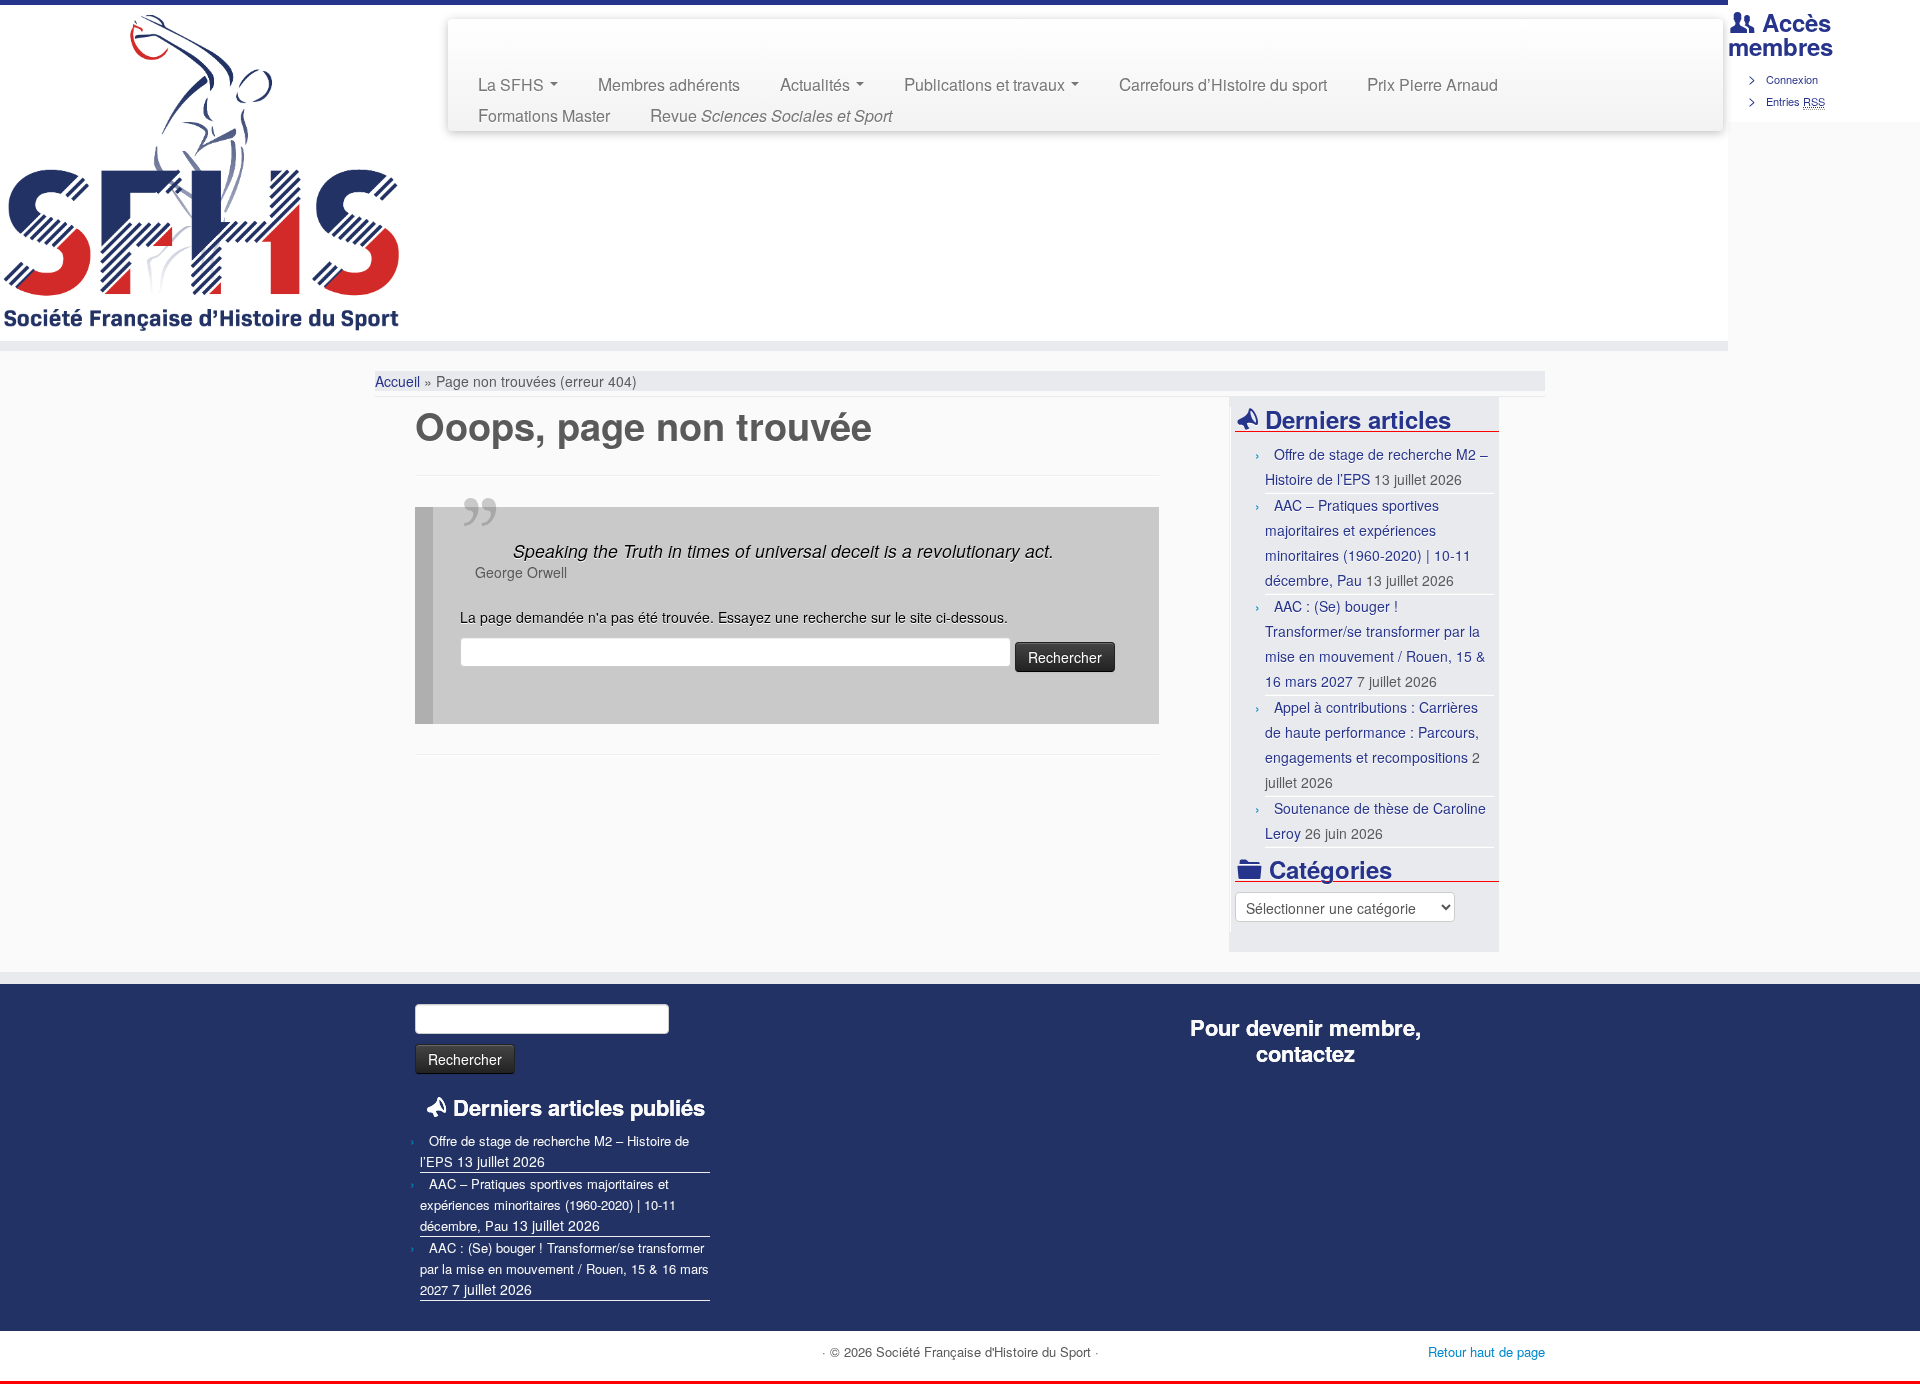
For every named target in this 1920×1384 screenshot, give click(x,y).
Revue (771, 114)
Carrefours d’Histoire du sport (1223, 83)
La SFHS (513, 83)
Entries (1795, 101)
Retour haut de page (1486, 1351)
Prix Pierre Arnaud (1432, 83)
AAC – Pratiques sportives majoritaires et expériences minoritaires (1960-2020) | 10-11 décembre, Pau (548, 1204)
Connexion (1792, 79)
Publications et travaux (986, 83)
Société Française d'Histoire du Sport (983, 1351)
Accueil (397, 381)
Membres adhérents (669, 83)
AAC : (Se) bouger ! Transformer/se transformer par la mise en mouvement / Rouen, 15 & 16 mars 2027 (564, 1268)
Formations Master (544, 114)
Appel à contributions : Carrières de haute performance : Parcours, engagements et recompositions (1372, 732)
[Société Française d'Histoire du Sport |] (199, 173)
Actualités (817, 83)
